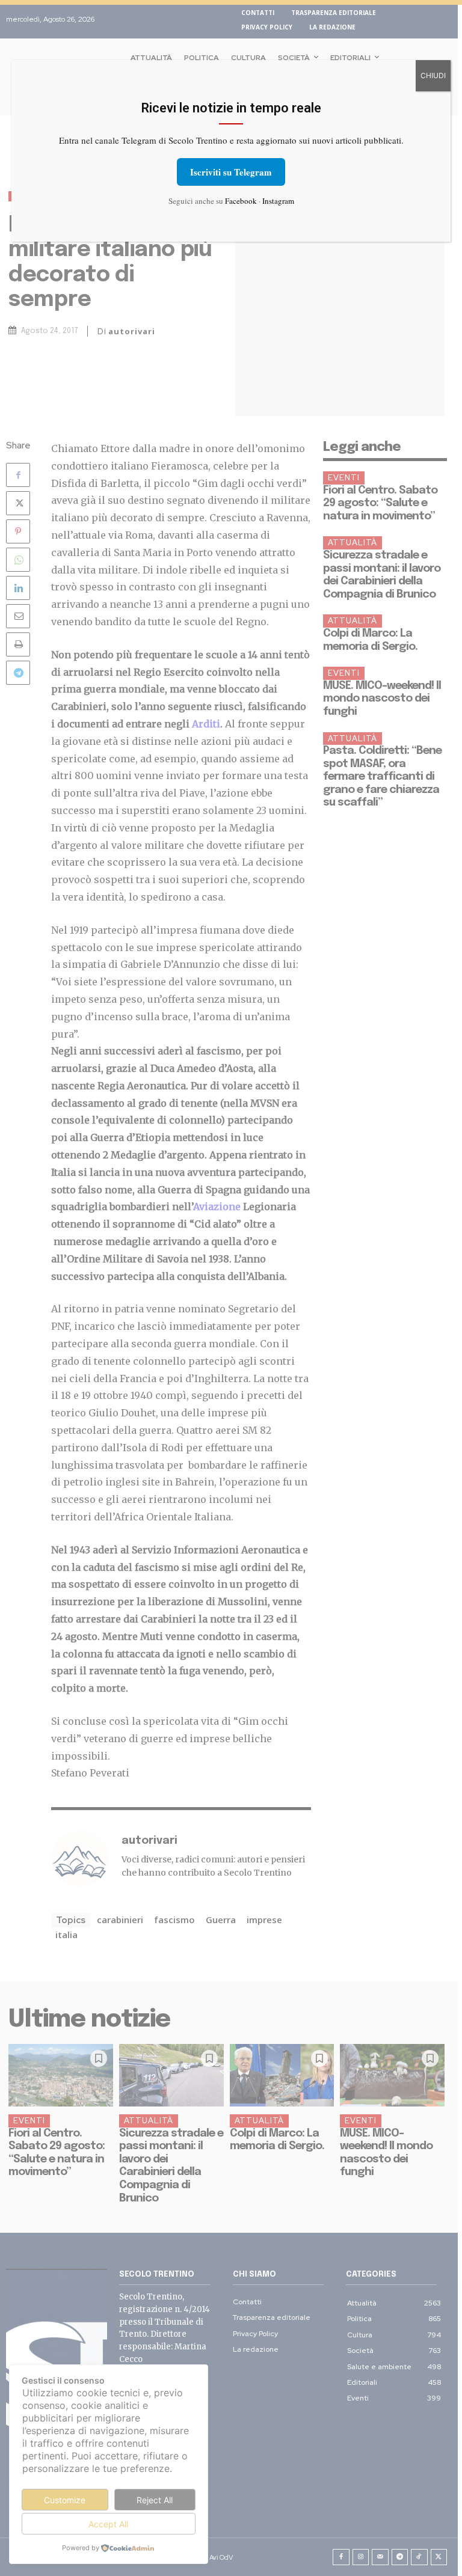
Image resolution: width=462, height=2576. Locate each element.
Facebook (241, 201)
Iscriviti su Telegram (231, 172)
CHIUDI (433, 75)
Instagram (278, 201)
